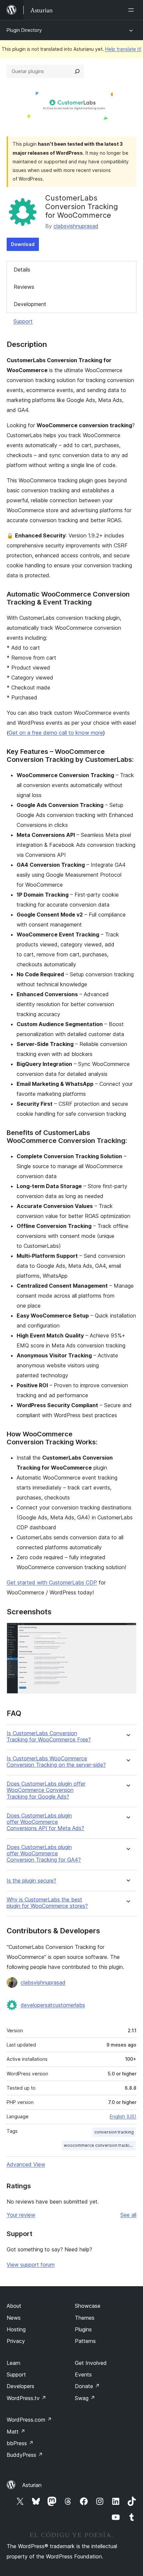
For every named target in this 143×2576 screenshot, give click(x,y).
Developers (20, 2386)
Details (22, 270)
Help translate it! (123, 49)
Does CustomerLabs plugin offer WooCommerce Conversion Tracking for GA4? (44, 1853)
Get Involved (91, 2363)
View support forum (31, 2265)
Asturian (32, 2485)
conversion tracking (114, 2132)
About (14, 2306)
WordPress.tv (26, 2398)
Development (30, 304)
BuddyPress (25, 2455)
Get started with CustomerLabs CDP (52, 1582)
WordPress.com (29, 2420)
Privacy (16, 2341)
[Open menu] (132, 10)
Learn (13, 2363)
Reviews (24, 287)
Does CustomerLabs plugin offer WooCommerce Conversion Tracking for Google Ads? (46, 1790)
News (14, 2318)
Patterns (85, 2341)
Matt (16, 2432)
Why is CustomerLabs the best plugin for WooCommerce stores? (47, 1903)
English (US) (123, 2116)
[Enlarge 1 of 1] (127, 1632)
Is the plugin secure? (31, 1881)
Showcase (88, 2306)
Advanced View (26, 2164)
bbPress (20, 2443)
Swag (85, 2398)
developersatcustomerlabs (53, 2005)
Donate (87, 2386)
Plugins (83, 2329)
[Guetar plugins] (77, 71)
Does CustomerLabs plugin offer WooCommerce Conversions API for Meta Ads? (45, 1822)
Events (83, 2375)
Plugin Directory (24, 30)
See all (128, 2215)
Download (23, 244)
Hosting (16, 2329)
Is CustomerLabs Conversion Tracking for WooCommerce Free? (49, 1736)
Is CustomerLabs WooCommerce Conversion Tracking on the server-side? (56, 1762)
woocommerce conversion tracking (99, 2145)
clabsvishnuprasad (76, 226)
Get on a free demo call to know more (56, 733)
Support (23, 321)
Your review (21, 2215)
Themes (85, 2318)
